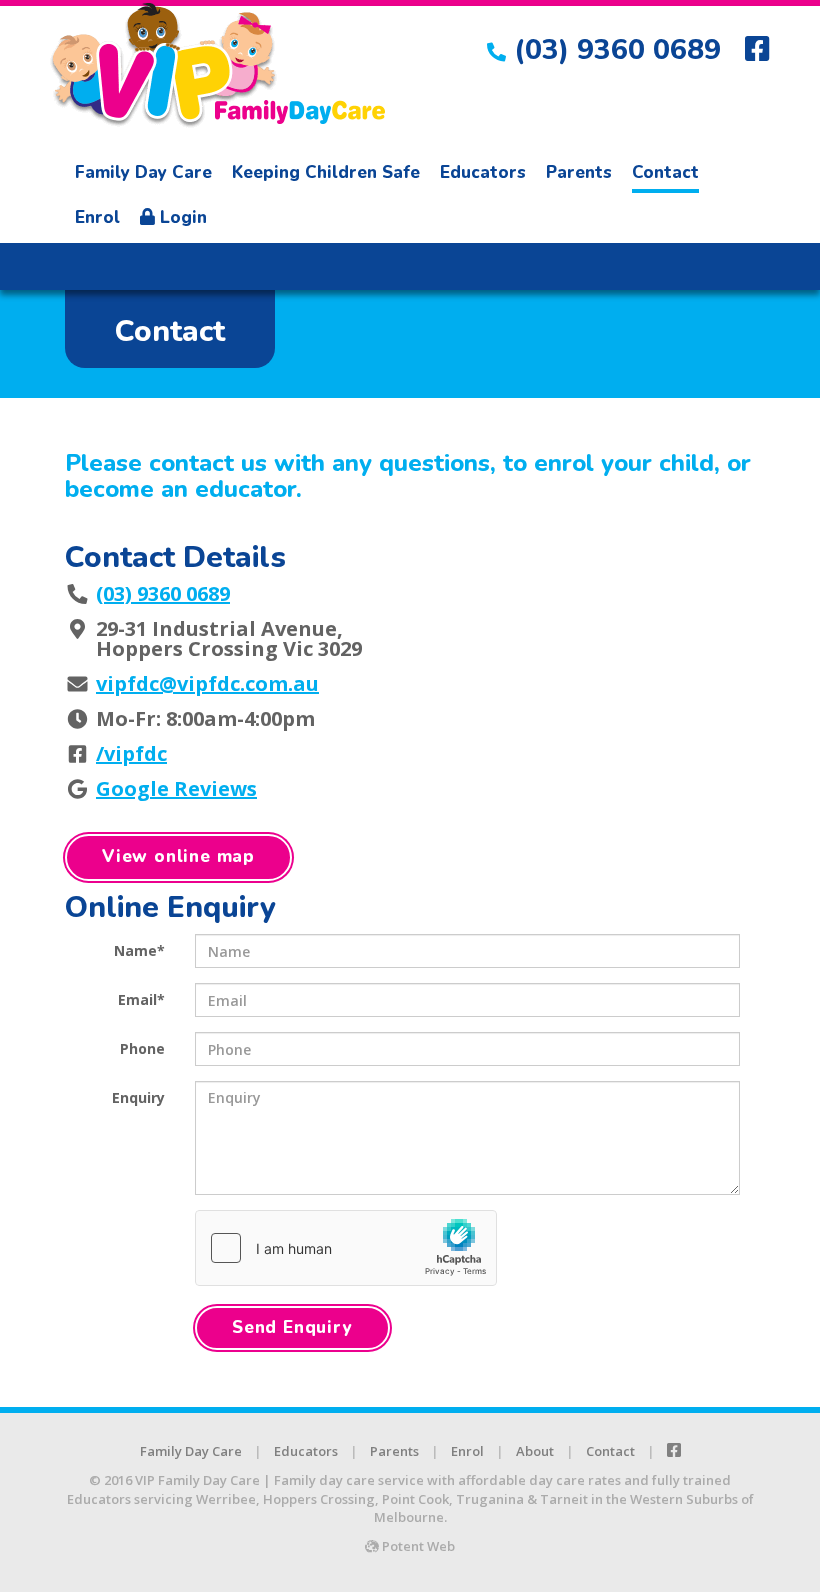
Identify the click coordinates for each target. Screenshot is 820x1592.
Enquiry (138, 1097)
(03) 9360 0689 (617, 50)
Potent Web (417, 1546)
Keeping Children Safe (326, 172)
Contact (665, 172)
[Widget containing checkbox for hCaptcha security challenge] (346, 1248)
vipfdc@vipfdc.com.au (207, 683)
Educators (483, 172)
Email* (141, 999)
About (535, 1451)
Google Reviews (176, 788)
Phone (142, 1048)
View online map (178, 856)
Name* (139, 950)
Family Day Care (143, 172)
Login (181, 217)
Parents (579, 172)
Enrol (97, 217)
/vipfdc (131, 753)
